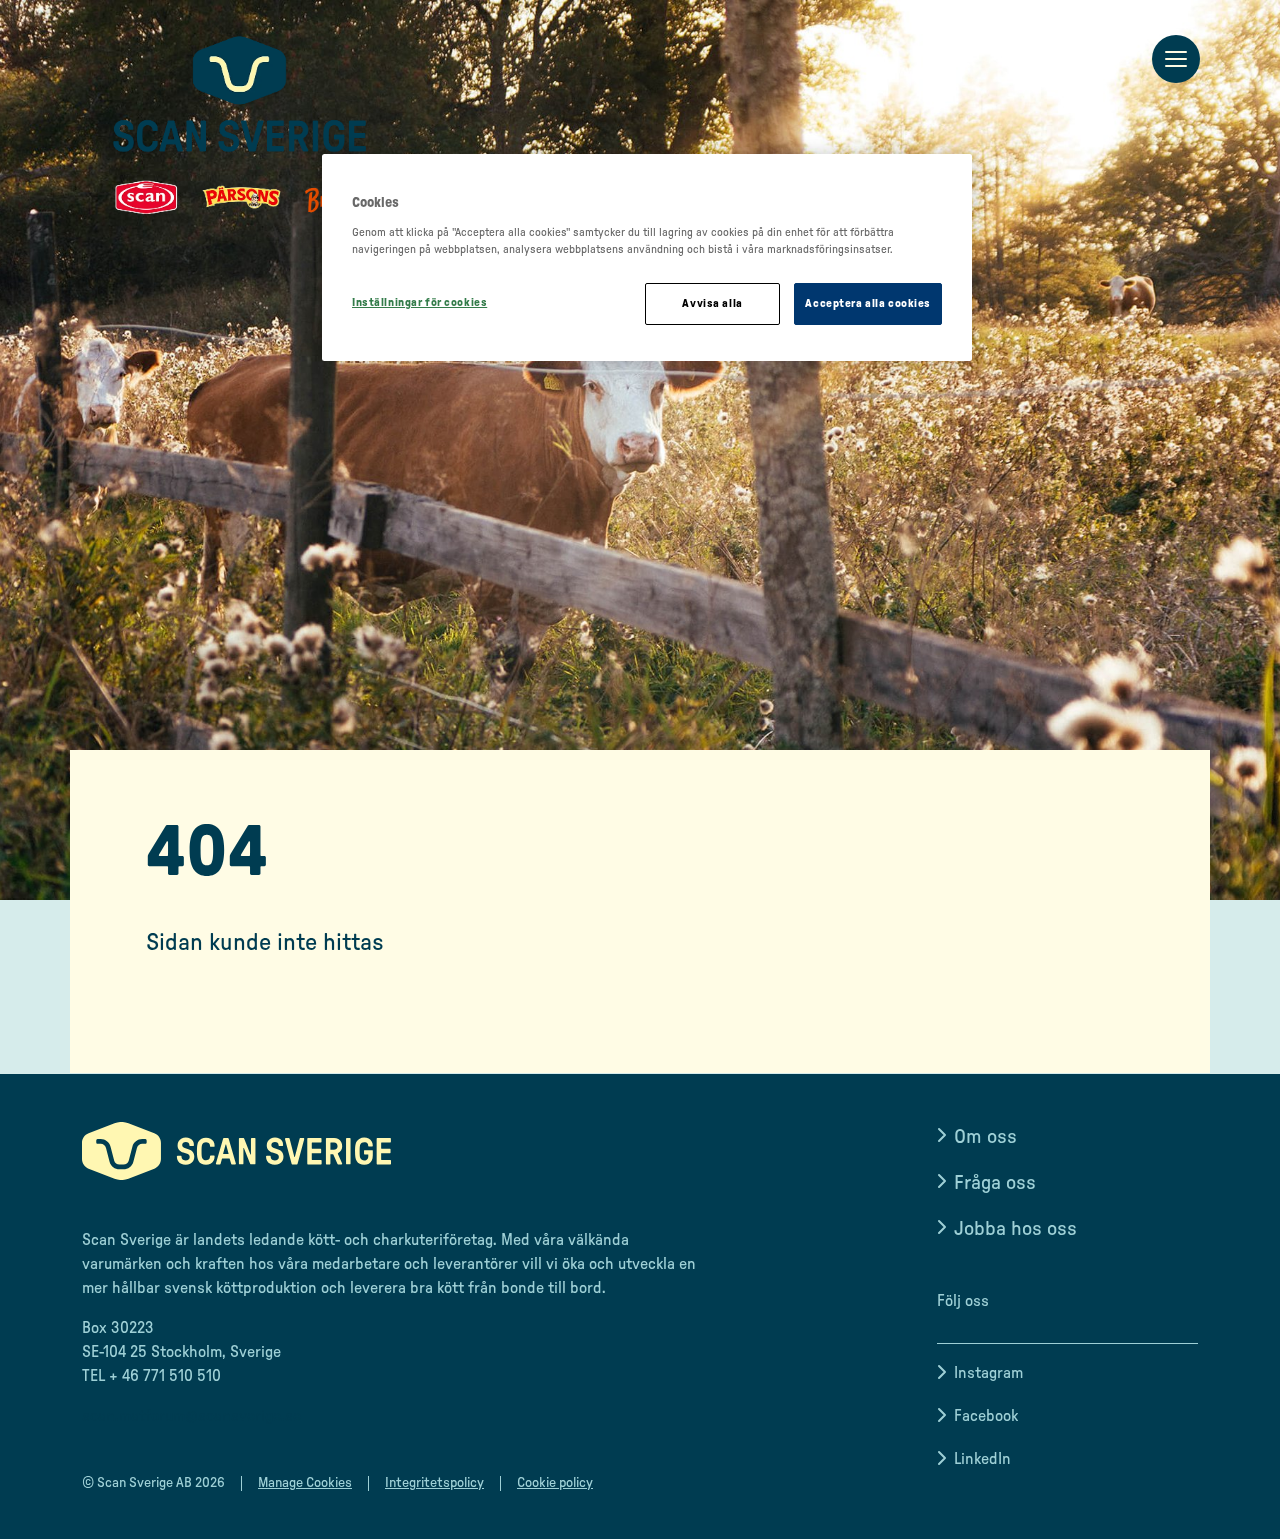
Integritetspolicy (434, 1483)
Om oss (985, 1137)
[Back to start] (240, 125)
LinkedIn (982, 1459)
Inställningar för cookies (419, 302)
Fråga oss (995, 1183)
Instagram (988, 1373)
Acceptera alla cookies (868, 303)
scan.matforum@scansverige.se (191, 1416)
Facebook (986, 1416)
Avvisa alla (712, 303)
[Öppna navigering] (1176, 60)
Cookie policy (555, 1483)
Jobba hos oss (1015, 1229)
